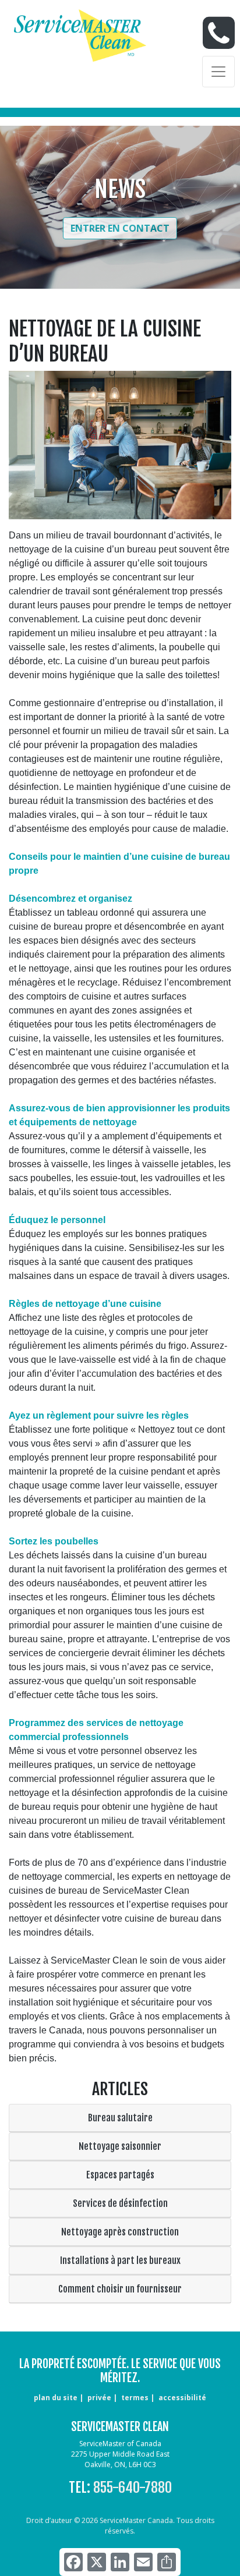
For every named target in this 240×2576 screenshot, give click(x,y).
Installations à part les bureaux (120, 2260)
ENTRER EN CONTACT (120, 228)
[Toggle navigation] (218, 72)
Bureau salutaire (120, 2118)
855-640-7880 (133, 2488)
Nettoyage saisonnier (120, 2146)
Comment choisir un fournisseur (120, 2289)
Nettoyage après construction (120, 2232)
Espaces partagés (120, 2175)
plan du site (56, 2398)
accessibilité (182, 2398)
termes (135, 2398)
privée (99, 2398)
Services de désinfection (120, 2203)
